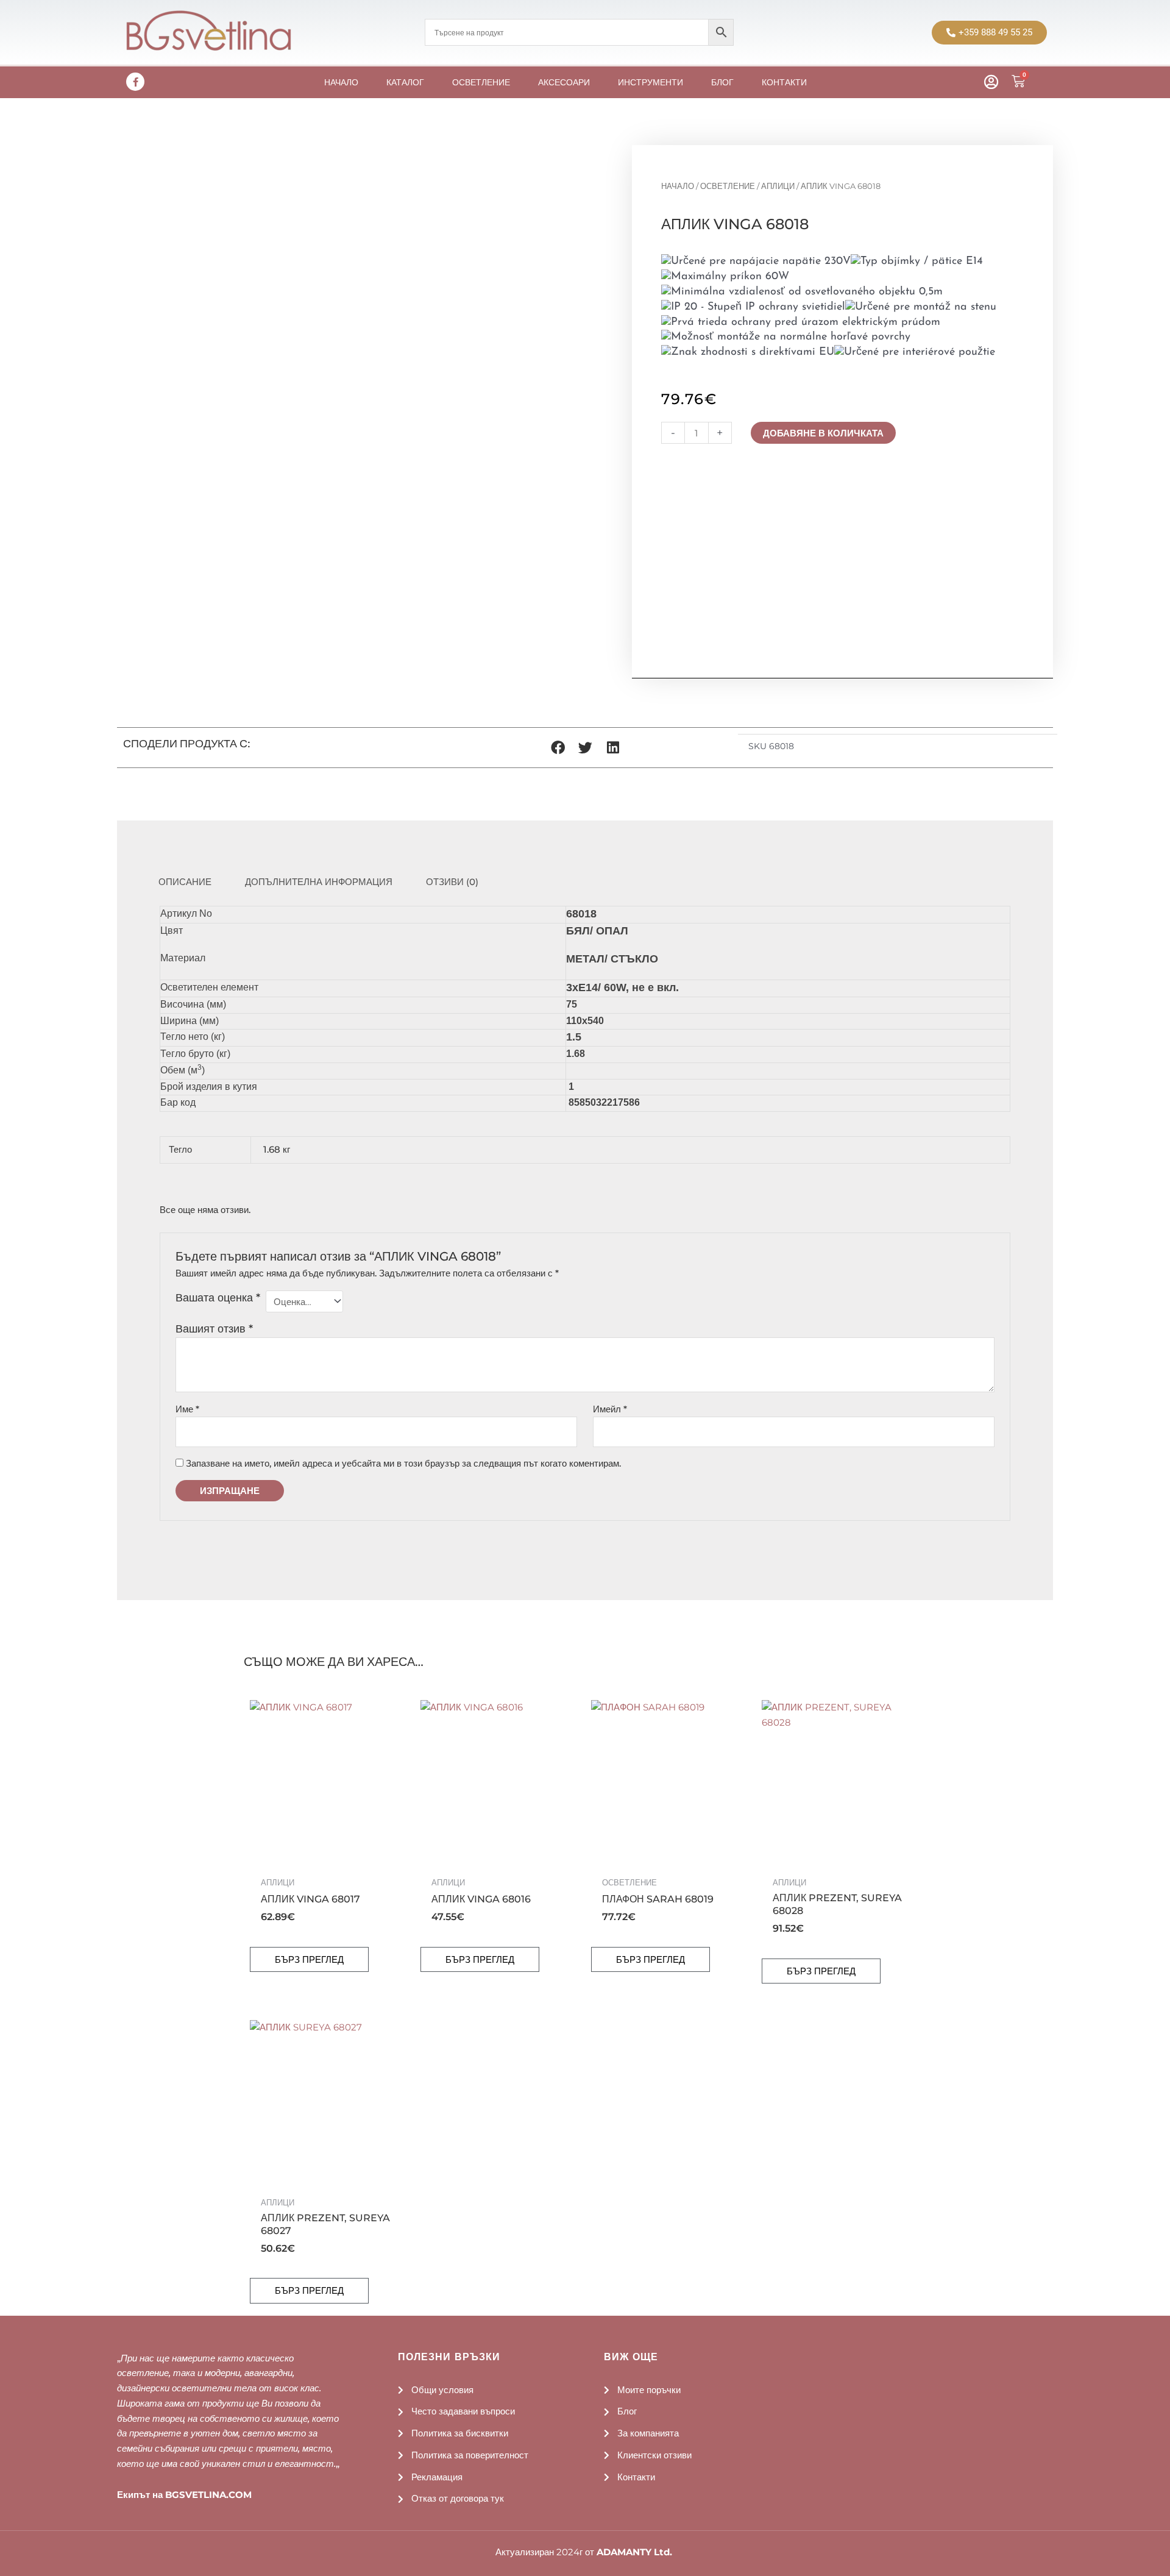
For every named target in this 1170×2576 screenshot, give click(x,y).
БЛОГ (722, 82)
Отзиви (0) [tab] (452, 882)
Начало (678, 186)
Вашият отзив (214, 1329)
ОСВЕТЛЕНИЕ (481, 82)
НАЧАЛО (341, 82)
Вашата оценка (218, 1298)
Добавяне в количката (823, 433)
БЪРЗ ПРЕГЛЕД (309, 1959)
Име (187, 1409)
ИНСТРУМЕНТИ (651, 82)
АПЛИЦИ (778, 186)
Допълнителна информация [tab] (319, 882)
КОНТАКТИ (784, 82)
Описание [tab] (185, 882)
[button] (558, 748)
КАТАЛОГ (405, 82)
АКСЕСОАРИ (564, 82)
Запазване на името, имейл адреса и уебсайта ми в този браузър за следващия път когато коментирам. (403, 1463)
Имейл (610, 1409)
